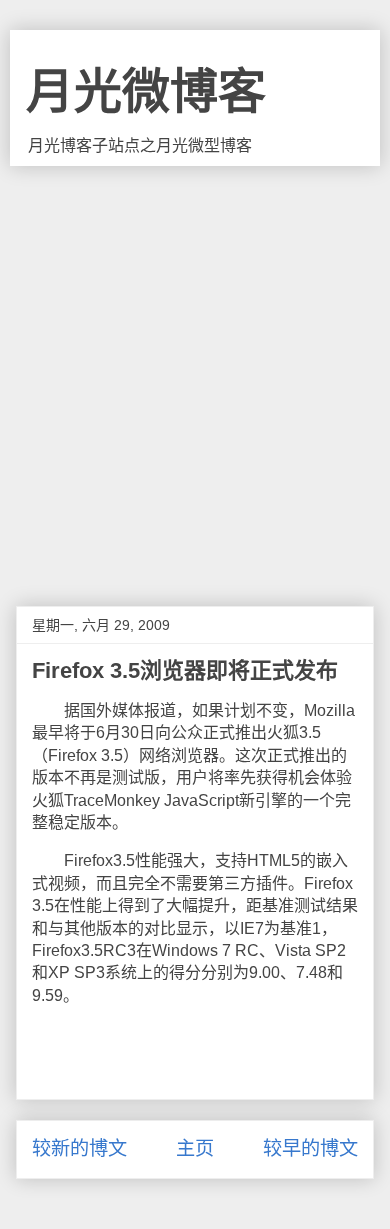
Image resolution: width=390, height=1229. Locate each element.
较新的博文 (79, 1148)
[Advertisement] (195, 371)
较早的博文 (310, 1148)
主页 (195, 1148)
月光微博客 (146, 91)
